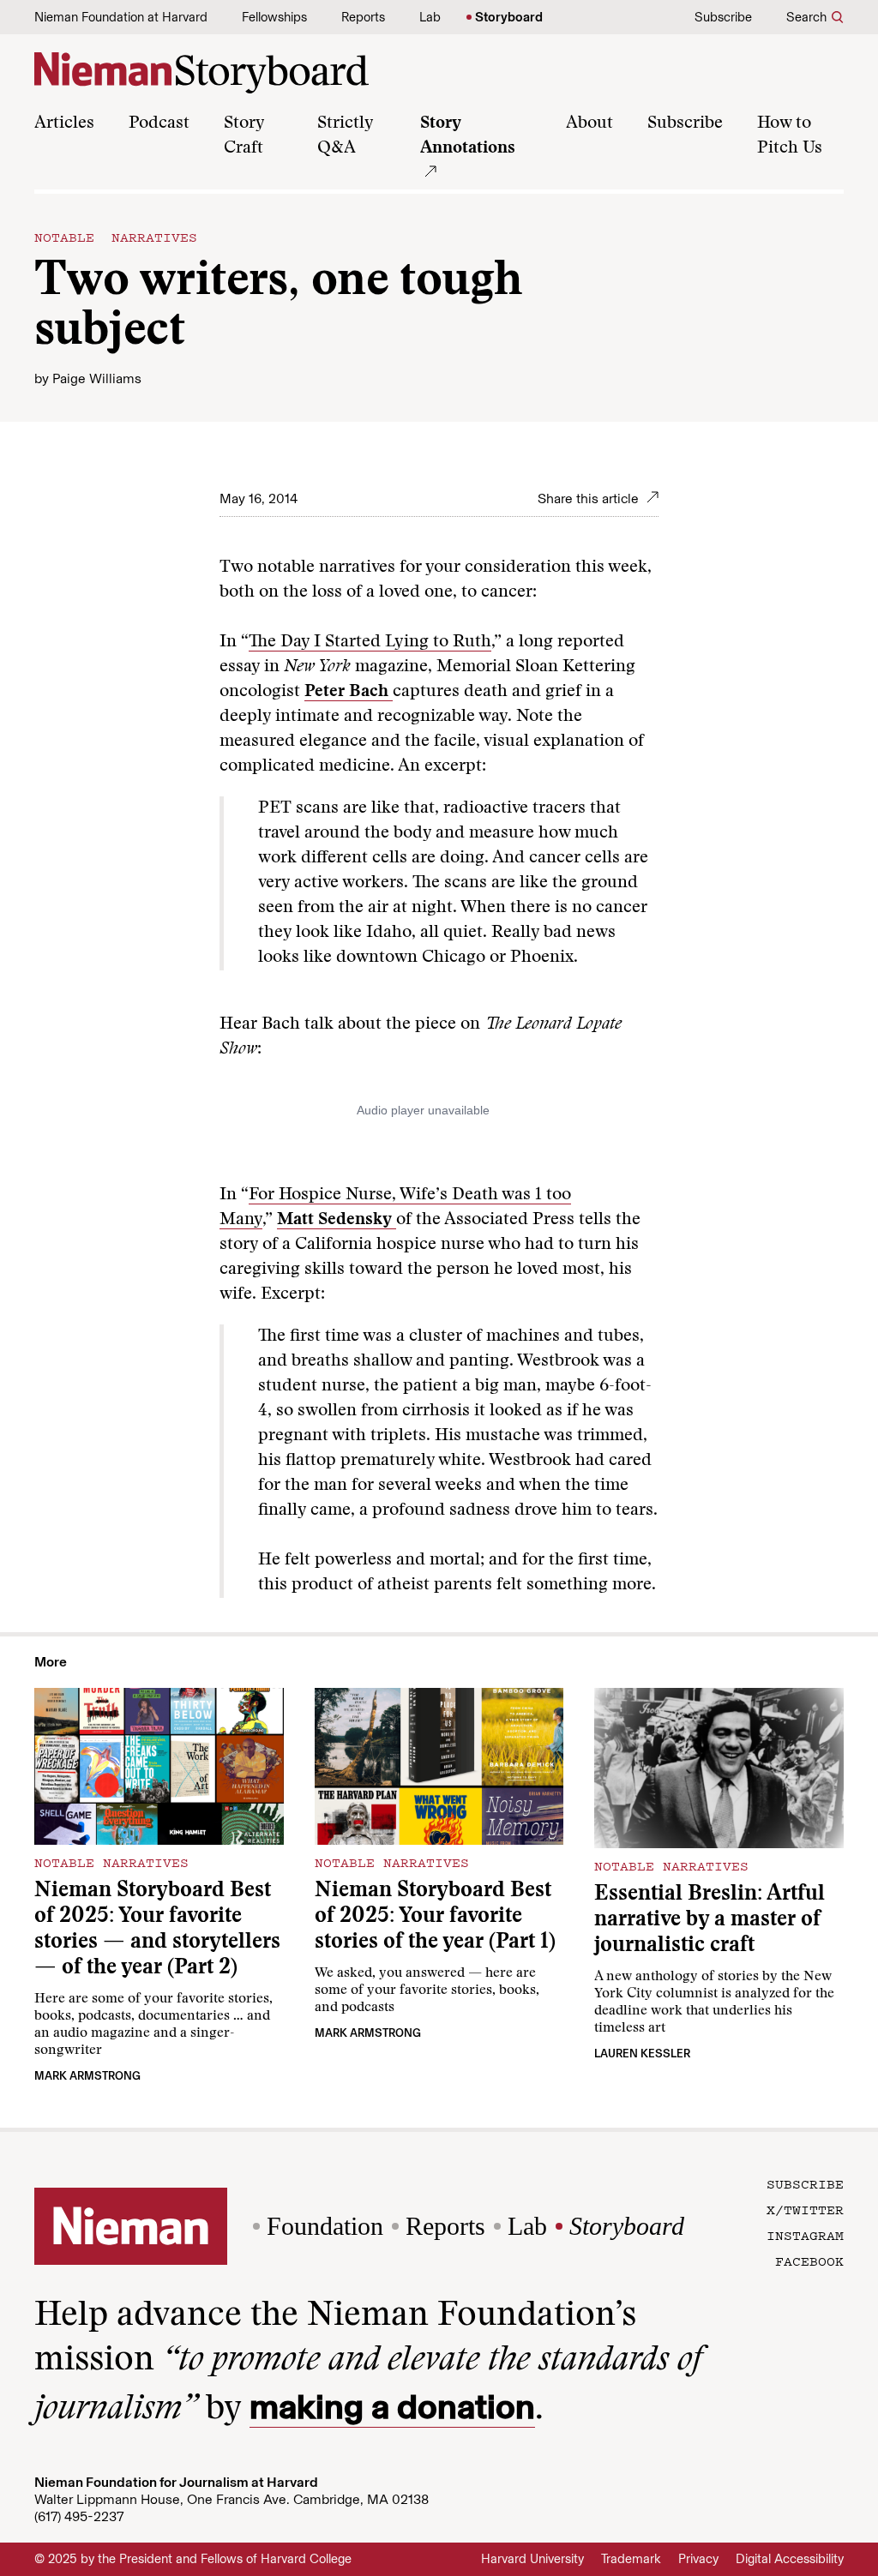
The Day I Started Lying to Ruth (370, 642)
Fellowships (274, 17)
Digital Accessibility (790, 2559)
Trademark (631, 2559)
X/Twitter (805, 2209)
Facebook (809, 2261)
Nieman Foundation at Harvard (121, 17)
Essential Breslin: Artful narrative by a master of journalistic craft (710, 1921)
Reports (363, 17)
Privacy (698, 2559)
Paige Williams (97, 378)
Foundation (325, 2226)
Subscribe (723, 17)
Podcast (159, 123)
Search (806, 17)
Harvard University (532, 2559)
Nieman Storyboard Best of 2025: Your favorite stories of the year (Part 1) (435, 1917)
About (589, 123)
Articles (64, 123)
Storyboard (509, 17)
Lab (430, 17)
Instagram (805, 2235)
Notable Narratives (116, 237)
